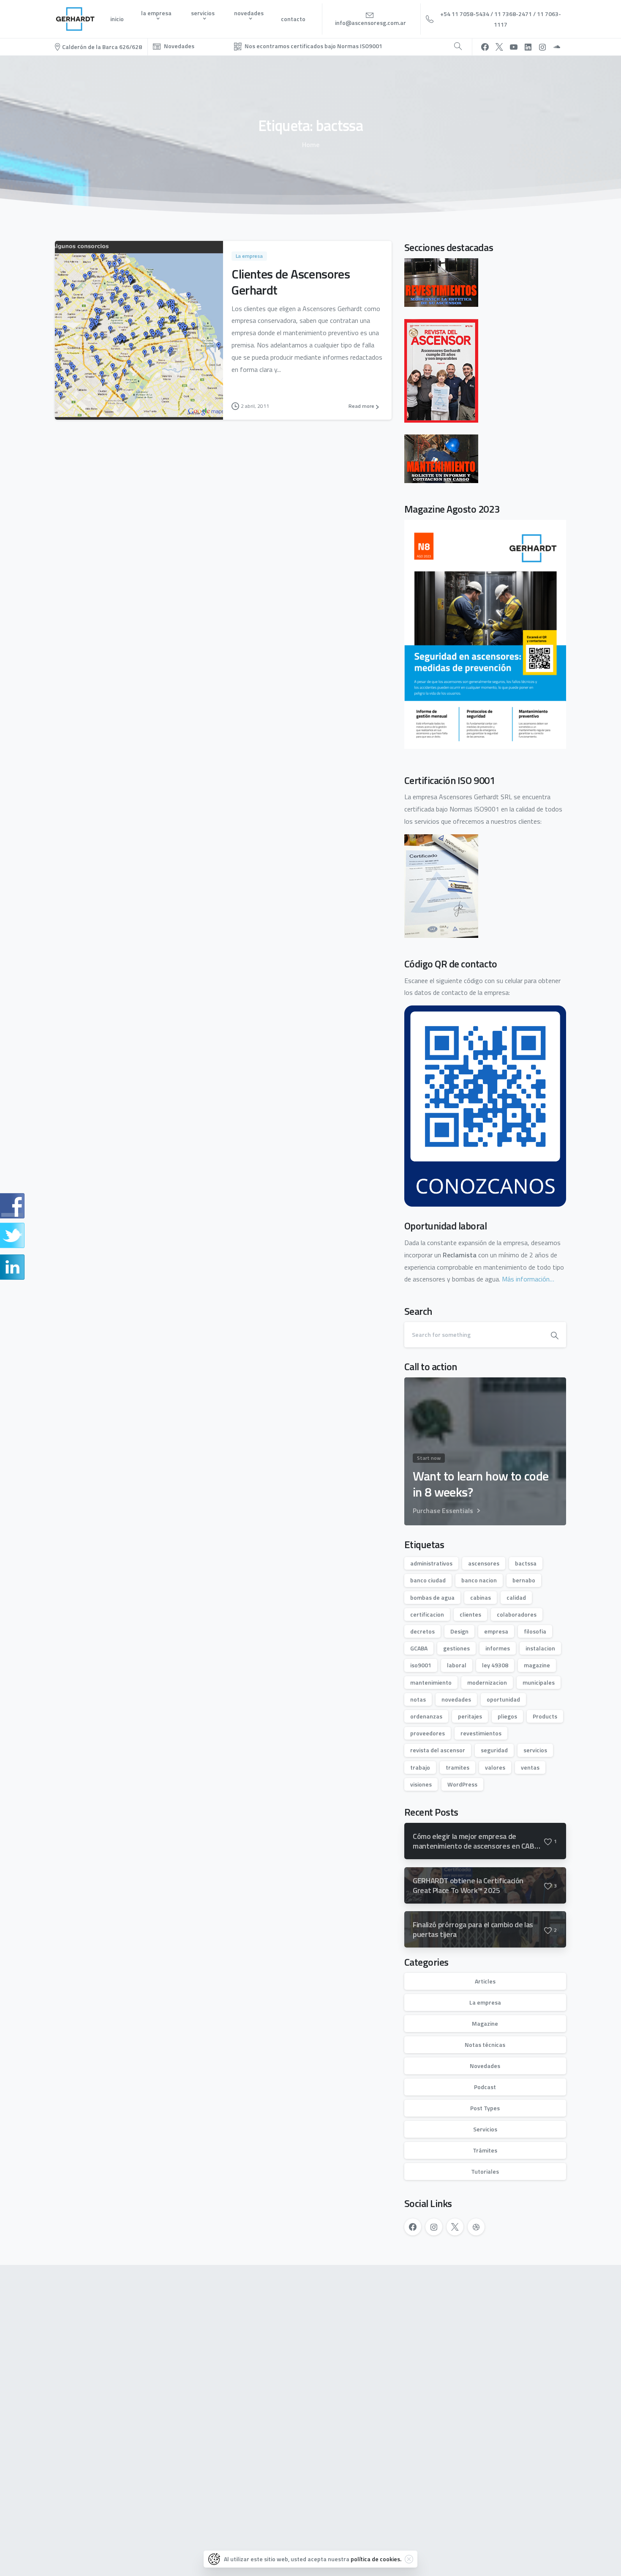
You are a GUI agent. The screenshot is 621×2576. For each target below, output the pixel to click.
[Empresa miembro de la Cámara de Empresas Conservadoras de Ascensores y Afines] (162, 2493)
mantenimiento (431, 1682)
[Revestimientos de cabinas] (441, 281)
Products (545, 1716)
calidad (516, 1597)
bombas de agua (432, 1597)
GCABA (419, 1648)
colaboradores (517, 1614)
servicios (535, 1750)
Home (311, 145)
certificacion (427, 1614)
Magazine (485, 2023)
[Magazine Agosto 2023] (485, 634)
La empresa (485, 2002)
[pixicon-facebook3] (479, 2305)
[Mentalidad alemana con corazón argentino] (227, 2493)
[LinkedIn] (528, 47)
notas (418, 1699)
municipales (539, 1682)
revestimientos (481, 1733)
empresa (496, 1631)
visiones (421, 1784)
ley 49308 (495, 1665)
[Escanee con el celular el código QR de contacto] (485, 1105)
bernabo (524, 1580)
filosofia (535, 1631)
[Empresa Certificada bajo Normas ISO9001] (89, 2494)
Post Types (485, 2108)
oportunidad (503, 1699)
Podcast (485, 2087)
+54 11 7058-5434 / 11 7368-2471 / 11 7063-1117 (501, 19)
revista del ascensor (438, 1750)
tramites (458, 1767)
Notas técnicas (485, 2045)
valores (495, 1767)
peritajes (470, 1716)
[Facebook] (485, 47)
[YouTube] (514, 47)
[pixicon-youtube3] (556, 2305)
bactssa (526, 1563)
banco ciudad (428, 1580)
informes (498, 1648)
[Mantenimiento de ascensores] (441, 458)
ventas (530, 1767)
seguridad (494, 1750)
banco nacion (479, 1580)
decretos (422, 1631)
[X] (499, 47)
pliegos (507, 1716)
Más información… (528, 1279)
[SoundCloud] (557, 47)
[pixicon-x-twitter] (518, 2305)
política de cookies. (376, 2559)
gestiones (456, 1648)
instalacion (540, 1648)
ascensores (484, 1563)
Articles (485, 1981)
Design (459, 1631)
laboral (457, 1665)
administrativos (431, 1563)
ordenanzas (426, 1716)
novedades (456, 1699)
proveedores (428, 1733)
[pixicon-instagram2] (498, 2305)
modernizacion (487, 1682)
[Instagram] (542, 47)
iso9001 (421, 1665)
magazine (537, 1665)
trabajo (420, 1767)
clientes (470, 1614)
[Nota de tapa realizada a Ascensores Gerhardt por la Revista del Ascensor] (441, 370)
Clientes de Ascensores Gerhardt (291, 282)
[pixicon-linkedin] (537, 2305)
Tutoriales (485, 2171)
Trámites (485, 2150)
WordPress (462, 1784)
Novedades (485, 2066)
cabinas (481, 1597)
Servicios (485, 2129)
